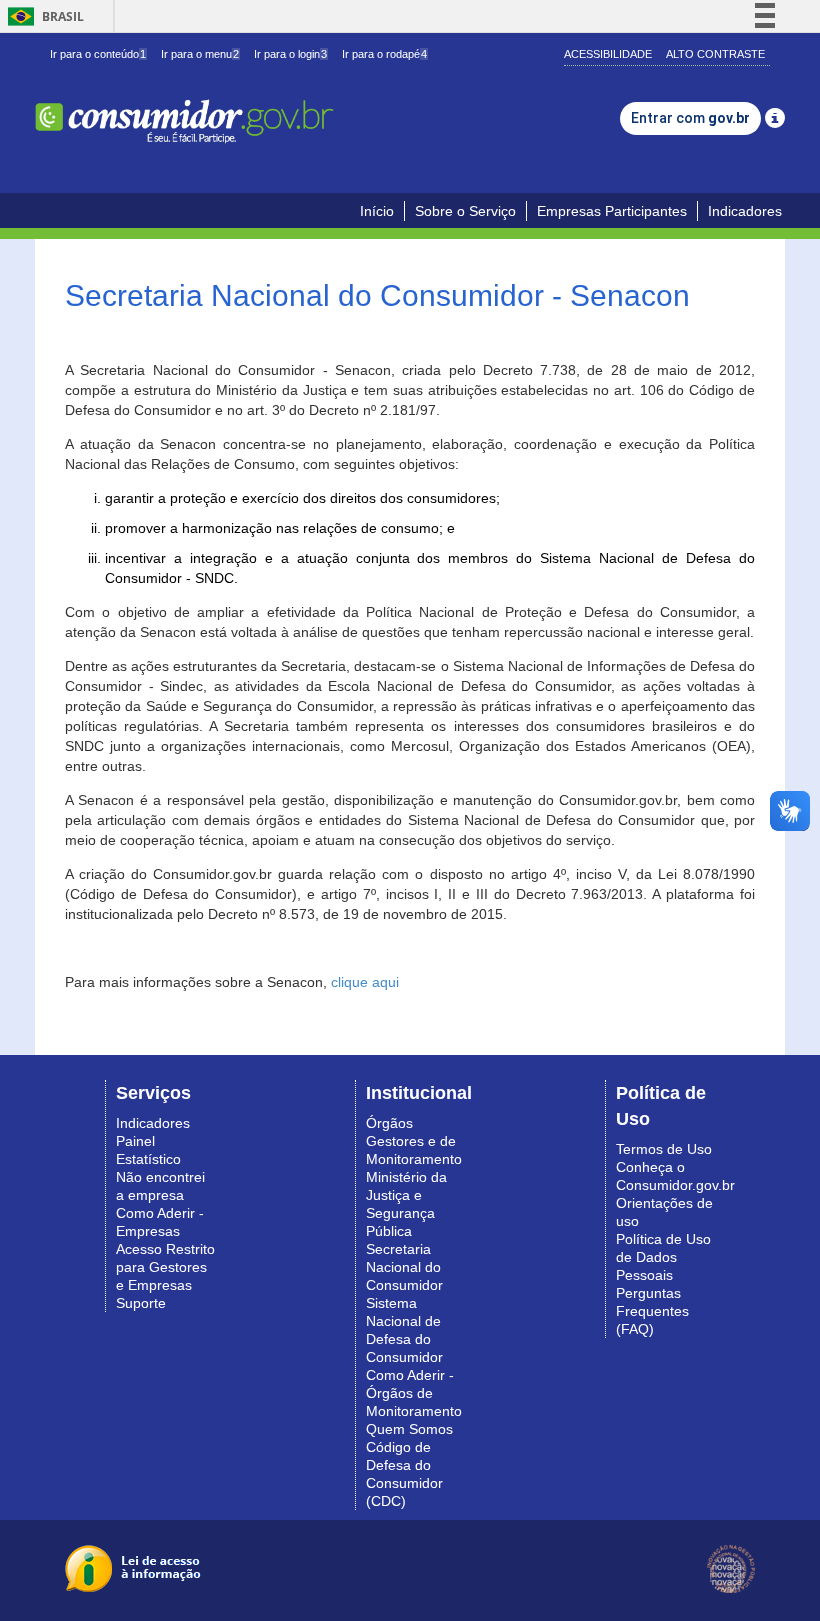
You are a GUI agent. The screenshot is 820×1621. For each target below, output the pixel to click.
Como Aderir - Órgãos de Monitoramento (414, 1393)
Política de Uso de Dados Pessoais (663, 1257)
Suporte (141, 1303)
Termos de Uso (664, 1149)
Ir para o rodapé (384, 54)
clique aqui (365, 982)
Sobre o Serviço (465, 211)
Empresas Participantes (612, 211)
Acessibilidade (608, 54)
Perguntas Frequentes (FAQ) (652, 1311)
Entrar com (690, 118)
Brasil (42, 16)
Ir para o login (290, 54)
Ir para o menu (200, 54)
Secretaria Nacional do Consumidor (404, 1267)
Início (377, 211)
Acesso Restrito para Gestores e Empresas (165, 1267)
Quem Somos (409, 1429)
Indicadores (745, 211)
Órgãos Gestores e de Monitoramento (414, 1141)
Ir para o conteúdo (98, 54)
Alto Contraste (715, 54)
